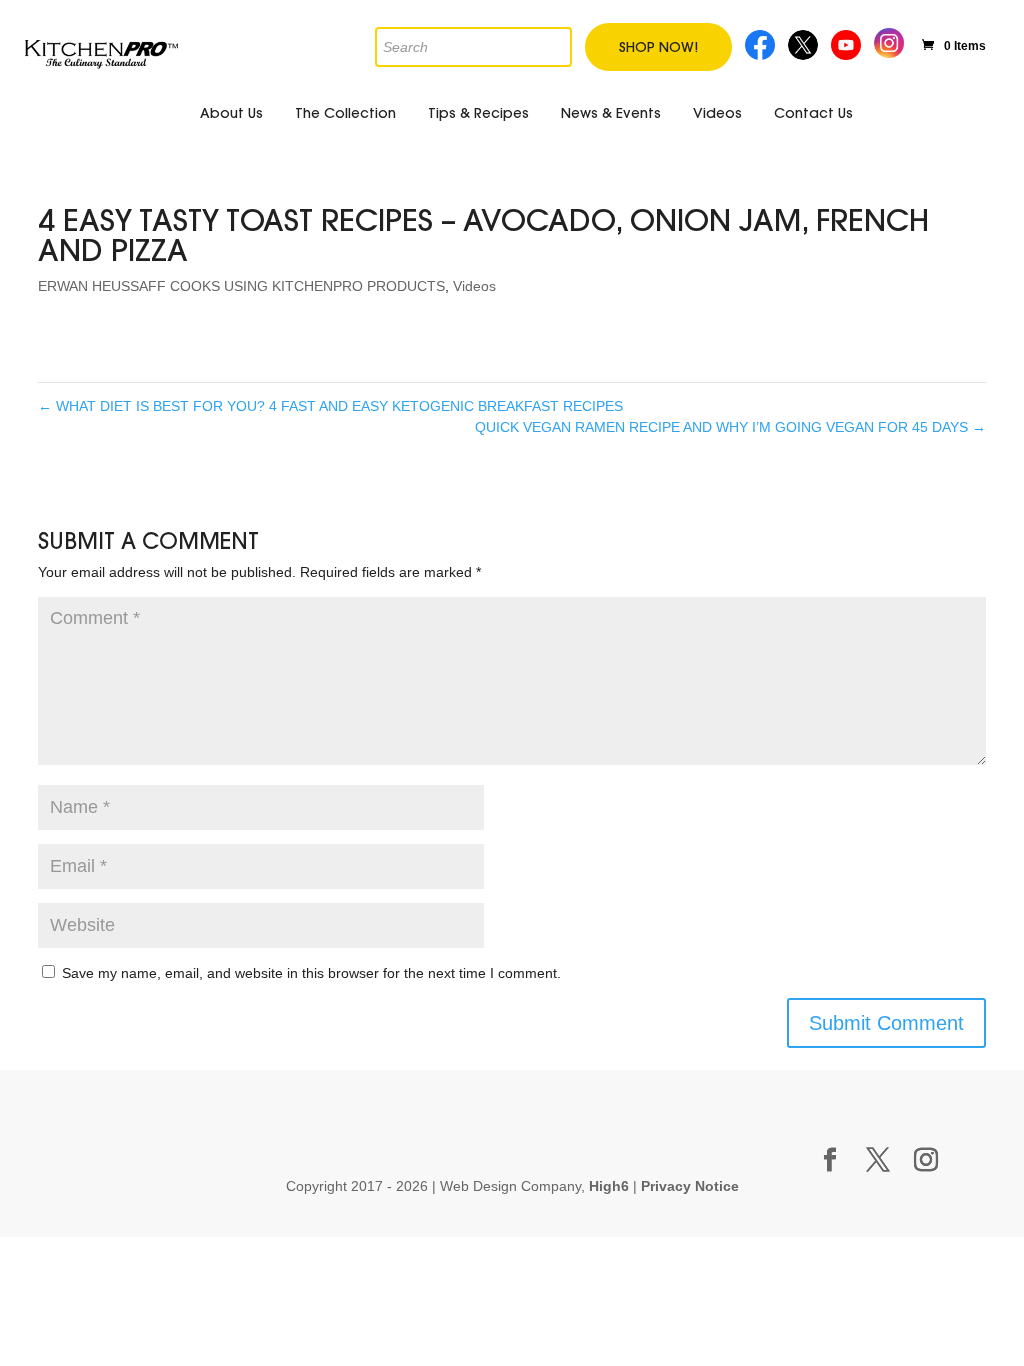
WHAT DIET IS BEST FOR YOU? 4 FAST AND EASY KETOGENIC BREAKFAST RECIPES (330, 406)
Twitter (805, 42)
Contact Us (813, 113)
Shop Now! (658, 47)
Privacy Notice (690, 1186)
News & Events (611, 113)
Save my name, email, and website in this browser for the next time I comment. (311, 973)
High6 (609, 1186)
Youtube (848, 42)
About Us (231, 113)
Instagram (889, 40)
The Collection (345, 113)
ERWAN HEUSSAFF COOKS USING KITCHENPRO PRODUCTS (241, 286)
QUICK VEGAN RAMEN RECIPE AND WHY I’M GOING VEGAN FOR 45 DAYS (730, 427)
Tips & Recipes (478, 113)
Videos (717, 113)
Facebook (761, 42)
